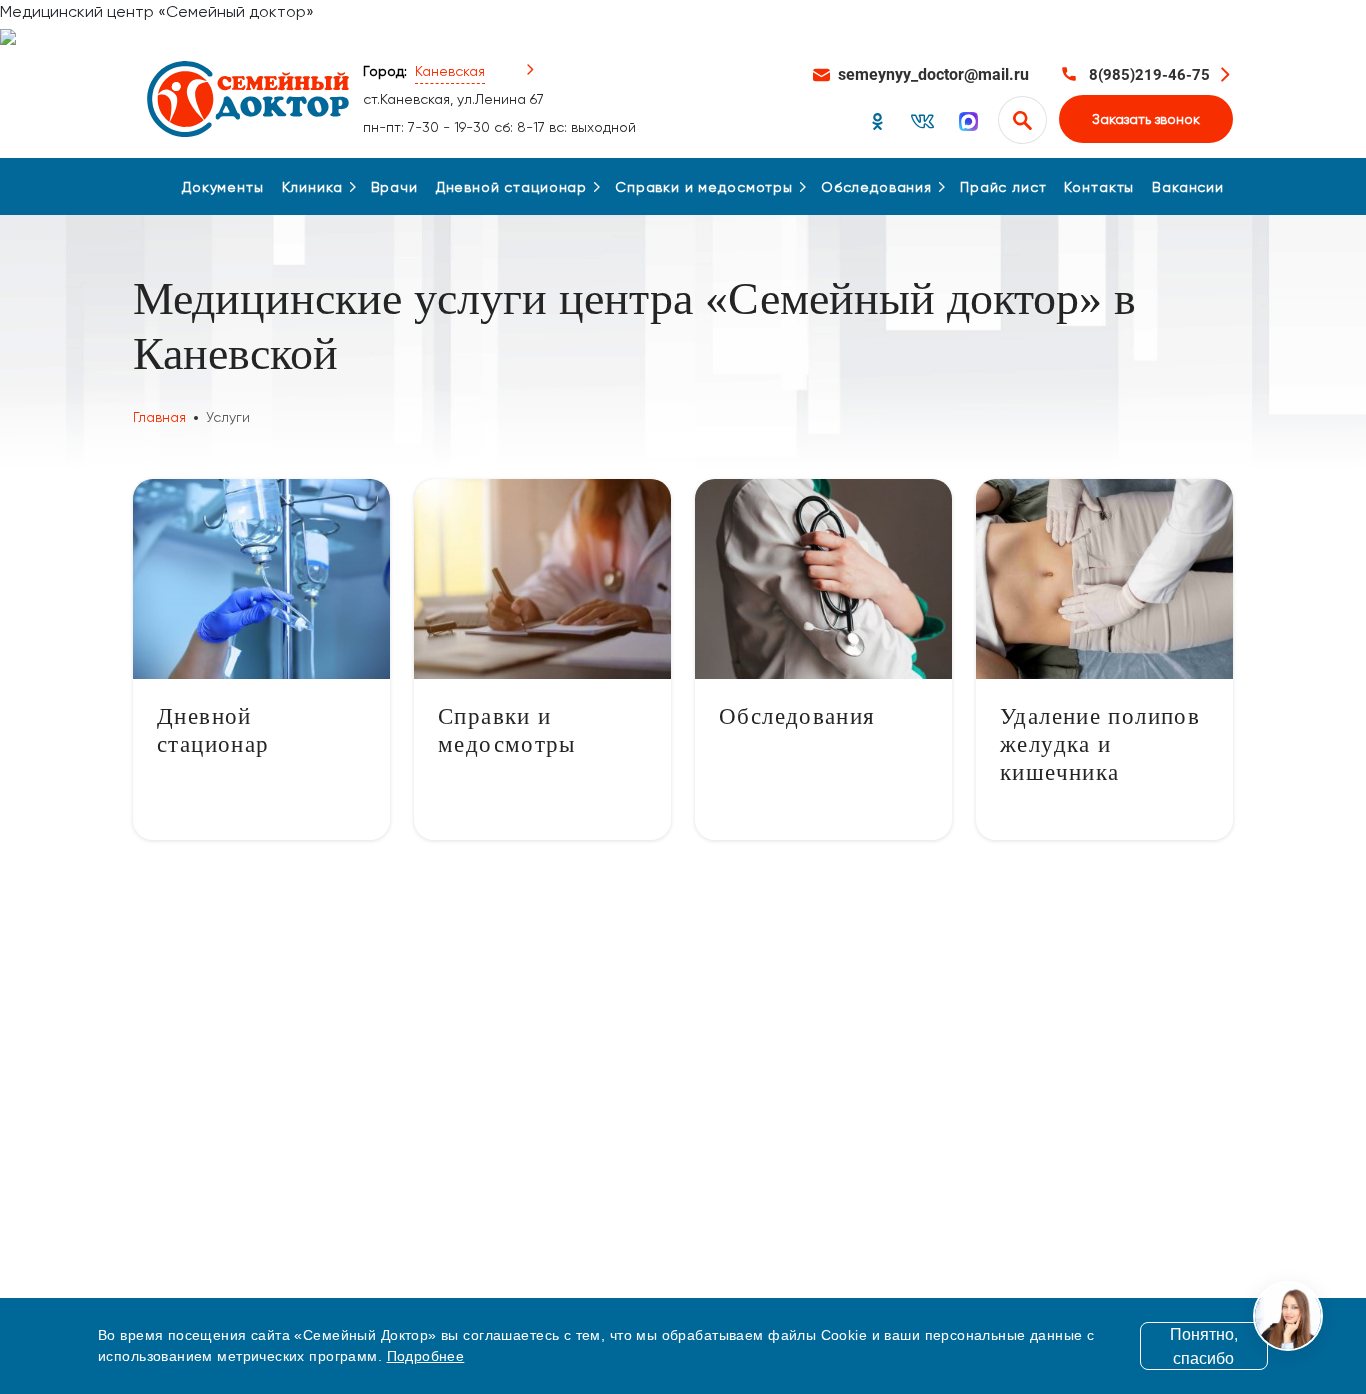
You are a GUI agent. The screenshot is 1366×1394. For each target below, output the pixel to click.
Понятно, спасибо (1204, 1346)
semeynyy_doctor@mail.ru (933, 74)
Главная (159, 417)
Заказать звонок (1146, 119)
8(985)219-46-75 (1149, 75)
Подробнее (426, 1356)
